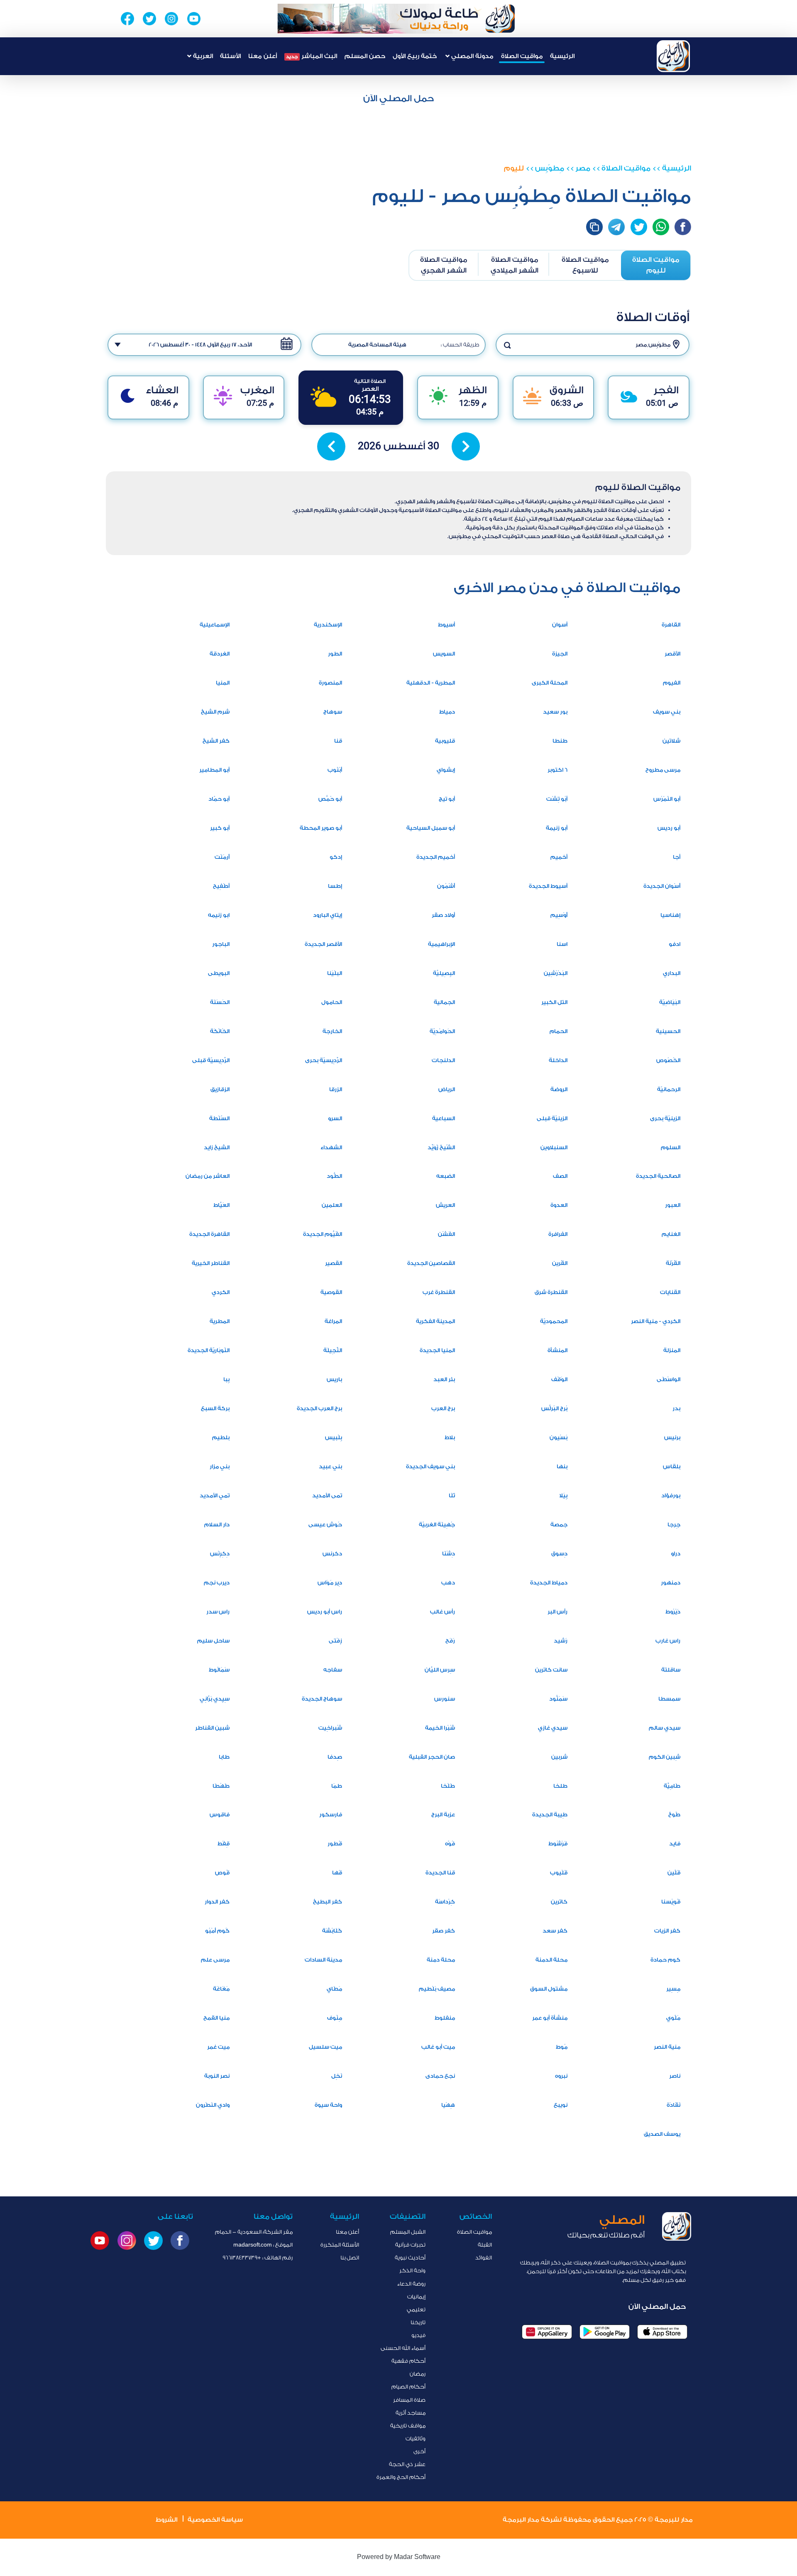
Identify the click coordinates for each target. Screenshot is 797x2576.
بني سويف (667, 712)
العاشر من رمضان (208, 1176)
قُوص (222, 1873)
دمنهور (671, 1583)
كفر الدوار (217, 1902)
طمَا (337, 1786)
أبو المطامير (214, 770)
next (466, 446)
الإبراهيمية (441, 944)
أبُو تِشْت (557, 799)
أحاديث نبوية (410, 2258)
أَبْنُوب (335, 770)
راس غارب (668, 1641)
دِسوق (559, 1554)
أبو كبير (220, 828)
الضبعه (446, 1176)
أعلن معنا (263, 56)
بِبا (226, 1379)
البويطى (219, 973)
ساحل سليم (213, 1641)
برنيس (672, 1437)
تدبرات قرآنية (410, 2245)
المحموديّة (554, 1321)
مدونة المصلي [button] (472, 56)
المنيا (223, 683)
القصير (334, 1263)
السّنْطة (219, 1118)
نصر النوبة (217, 2076)
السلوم (671, 1147)
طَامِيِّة (672, 1786)
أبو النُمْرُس (667, 799)
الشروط (166, 2520)
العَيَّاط (221, 1205)
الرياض (447, 1089)
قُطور (335, 1844)
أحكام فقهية (408, 2361)
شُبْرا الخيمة (440, 1728)
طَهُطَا (221, 1786)
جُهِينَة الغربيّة (437, 1524)
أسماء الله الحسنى (403, 2348)
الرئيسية (562, 56)
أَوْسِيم (559, 915)
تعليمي (416, 2309)
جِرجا (674, 1524)
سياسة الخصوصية (215, 2520)
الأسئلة (230, 56)
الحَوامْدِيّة (442, 1031)
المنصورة (330, 683)
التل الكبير (554, 1002)
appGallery (547, 2332)
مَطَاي (334, 1989)
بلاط (450, 1437)
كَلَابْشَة (332, 1931)
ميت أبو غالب (438, 2047)
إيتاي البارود (328, 915)
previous (331, 446)
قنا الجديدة (440, 1873)
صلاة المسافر (409, 2400)
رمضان (418, 2374)
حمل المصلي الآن (398, 98)
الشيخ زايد (217, 1147)
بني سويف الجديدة (430, 1466)
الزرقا (336, 1089)
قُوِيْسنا (671, 1902)
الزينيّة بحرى (665, 1118)
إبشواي (446, 770)
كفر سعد (555, 1931)
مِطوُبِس (550, 168)
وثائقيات (416, 2438)
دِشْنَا (449, 1554)
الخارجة (332, 1031)
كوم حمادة (665, 1960)
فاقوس (220, 1814)
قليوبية (445, 741)
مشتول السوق (549, 1989)
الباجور (221, 944)
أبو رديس (669, 828)
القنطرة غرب (439, 1292)
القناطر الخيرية (211, 1263)
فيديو (418, 2335)
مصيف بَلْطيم (437, 1989)
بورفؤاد (671, 1495)
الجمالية (444, 1002)
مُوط (562, 2047)
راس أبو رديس (325, 1612)
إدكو (336, 857)
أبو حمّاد (219, 799)
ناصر (675, 2076)
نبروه (561, 2076)
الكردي (221, 1292)
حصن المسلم (365, 56)
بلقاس (672, 1466)
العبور (673, 1205)
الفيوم (672, 683)
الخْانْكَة (220, 1031)
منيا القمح (216, 2018)
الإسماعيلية (215, 625)
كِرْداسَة (445, 1902)
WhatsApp (661, 227)
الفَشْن (446, 1234)
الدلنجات (443, 1060)
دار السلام (217, 1524)
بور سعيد (555, 712)
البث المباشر (312, 56)
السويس (444, 654)
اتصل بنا (350, 2258)
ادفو (675, 944)
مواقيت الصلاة (522, 56)
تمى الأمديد (327, 1495)
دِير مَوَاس (330, 1583)
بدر (676, 1408)
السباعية (444, 1118)
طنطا (560, 741)
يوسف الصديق (662, 2134)
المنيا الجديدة (437, 1350)
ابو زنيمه (219, 915)
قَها (337, 1873)
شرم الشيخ (215, 712)
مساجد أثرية (411, 2413)
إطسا (335, 886)
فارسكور (331, 1814)
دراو (676, 1554)
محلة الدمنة (551, 1960)
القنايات (670, 1292)
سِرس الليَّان (440, 1670)
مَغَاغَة (221, 1989)
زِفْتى (335, 1641)
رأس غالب (443, 1612)
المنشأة (557, 1350)
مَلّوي (673, 2018)
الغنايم (671, 1234)
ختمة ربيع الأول (415, 56)
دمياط (447, 712)
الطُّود (334, 1176)
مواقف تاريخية (408, 2426)
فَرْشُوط (558, 1844)
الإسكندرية (328, 625)
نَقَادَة (674, 2105)
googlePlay (605, 2332)
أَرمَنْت (222, 857)
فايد (675, 1844)
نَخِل (337, 2076)
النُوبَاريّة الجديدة (209, 1350)
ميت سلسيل (325, 2047)
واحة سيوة (328, 2105)
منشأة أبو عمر (550, 2018)
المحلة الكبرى (550, 683)
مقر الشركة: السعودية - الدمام (254, 2232)
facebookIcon (683, 227)
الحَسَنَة (220, 1002)
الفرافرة (558, 1234)
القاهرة (671, 625)
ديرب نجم (217, 1583)
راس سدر (218, 1612)
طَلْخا (448, 1786)
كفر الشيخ (216, 741)
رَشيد (561, 1641)
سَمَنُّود (558, 1699)
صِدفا (335, 1757)
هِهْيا (448, 2105)
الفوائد (484, 2258)
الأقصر (672, 654)
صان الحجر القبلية (432, 1757)
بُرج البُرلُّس (554, 1408)
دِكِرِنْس (220, 1554)
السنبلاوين (554, 1147)
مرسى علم (215, 1960)
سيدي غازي (553, 1728)
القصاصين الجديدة (431, 1263)
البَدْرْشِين (556, 973)
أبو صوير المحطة (321, 828)
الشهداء (331, 1147)
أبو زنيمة (557, 828)
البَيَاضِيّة (670, 1002)
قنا (338, 741)
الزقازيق (220, 1089)
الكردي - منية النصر (656, 1321)
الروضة (559, 1089)
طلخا (560, 1786)
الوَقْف (559, 1379)
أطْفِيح (221, 886)
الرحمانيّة (669, 1089)
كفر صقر (444, 1931)
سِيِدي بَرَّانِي (215, 1699)
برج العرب (443, 1408)
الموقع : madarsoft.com (263, 2245)
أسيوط (446, 625)
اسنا (562, 944)
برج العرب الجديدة (319, 1408)
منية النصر (667, 2047)
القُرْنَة (673, 1263)
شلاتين (671, 741)
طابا (224, 1757)
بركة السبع (215, 1408)
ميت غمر (218, 2047)
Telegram (616, 227)
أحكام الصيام (408, 2387)
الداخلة (558, 1060)
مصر (583, 168)
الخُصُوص (668, 1060)
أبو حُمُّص (330, 799)
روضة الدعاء (411, 2284)
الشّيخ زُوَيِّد (441, 1147)
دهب (448, 1583)
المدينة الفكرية (435, 1321)
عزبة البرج (443, 1814)
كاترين (559, 1902)
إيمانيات (416, 2297)
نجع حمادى (440, 2076)
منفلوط (445, 2018)
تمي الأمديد (215, 1495)
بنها (562, 1466)
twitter (639, 227)
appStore (662, 2332)
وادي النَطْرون (213, 2105)
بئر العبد (444, 1379)
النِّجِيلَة (333, 1350)
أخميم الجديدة (436, 857)
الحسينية (668, 1031)
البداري (672, 973)
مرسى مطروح (663, 770)
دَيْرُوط (673, 1612)
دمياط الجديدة (549, 1583)
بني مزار (220, 1466)
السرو (335, 1118)
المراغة (333, 1321)
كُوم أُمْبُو (217, 1931)
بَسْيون (559, 1437)
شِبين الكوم (665, 1757)
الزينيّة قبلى (552, 1118)
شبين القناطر (212, 1728)
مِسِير (673, 1989)
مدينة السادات (323, 1960)
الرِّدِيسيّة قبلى (211, 1060)
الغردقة (220, 654)
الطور (335, 654)
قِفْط (224, 1844)
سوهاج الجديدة (322, 1699)
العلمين (332, 1205)
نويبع (561, 2105)
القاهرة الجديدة (209, 1234)
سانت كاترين (551, 1670)
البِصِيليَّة (444, 973)
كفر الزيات (667, 1931)
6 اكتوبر (557, 770)
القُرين (560, 1263)
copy (594, 227)
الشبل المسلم (408, 2232)
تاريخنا (418, 2322)
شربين (559, 1757)
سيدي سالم (665, 1728)
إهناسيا (670, 915)
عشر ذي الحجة (407, 2464)
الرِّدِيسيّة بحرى (324, 1060)
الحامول (332, 1002)
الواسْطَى (669, 1379)
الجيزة (560, 654)
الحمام (559, 1031)
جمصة (559, 1524)
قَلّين (674, 1873)
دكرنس (332, 1554)
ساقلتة (671, 1670)
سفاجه (333, 1670)
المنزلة (672, 1350)
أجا (677, 857)
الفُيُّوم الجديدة (323, 1234)
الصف (560, 1176)
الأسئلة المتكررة (340, 2245)
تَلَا (452, 1495)
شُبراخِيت (330, 1728)
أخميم (559, 857)
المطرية (220, 1321)
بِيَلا (563, 1495)
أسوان (560, 625)
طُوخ (674, 1814)
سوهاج (333, 712)
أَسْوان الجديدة (662, 886)
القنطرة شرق (551, 1292)
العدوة (559, 1205)
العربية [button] (202, 56)
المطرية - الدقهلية (431, 683)
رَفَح (450, 1641)
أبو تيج (447, 799)
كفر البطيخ (328, 1902)
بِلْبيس (334, 1437)
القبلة (485, 2245)
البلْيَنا (335, 973)
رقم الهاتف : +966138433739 (258, 2258)
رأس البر (557, 1612)
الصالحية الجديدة (658, 1176)
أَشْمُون (446, 886)
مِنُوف (335, 2018)
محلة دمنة (441, 1960)
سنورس (445, 1699)
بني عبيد (330, 1466)
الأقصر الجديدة (323, 944)
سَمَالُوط (219, 1670)
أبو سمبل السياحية (431, 828)
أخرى (419, 2451)
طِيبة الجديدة (550, 1814)
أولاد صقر (443, 915)
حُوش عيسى (325, 1524)
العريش (445, 1205)
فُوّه (450, 1844)
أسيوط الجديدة (548, 886)
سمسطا (669, 1699)
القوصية (331, 1292)
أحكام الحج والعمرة (401, 2477)
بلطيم (221, 1437)
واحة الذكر (412, 2270)
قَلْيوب (559, 1873)
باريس (334, 1379)
